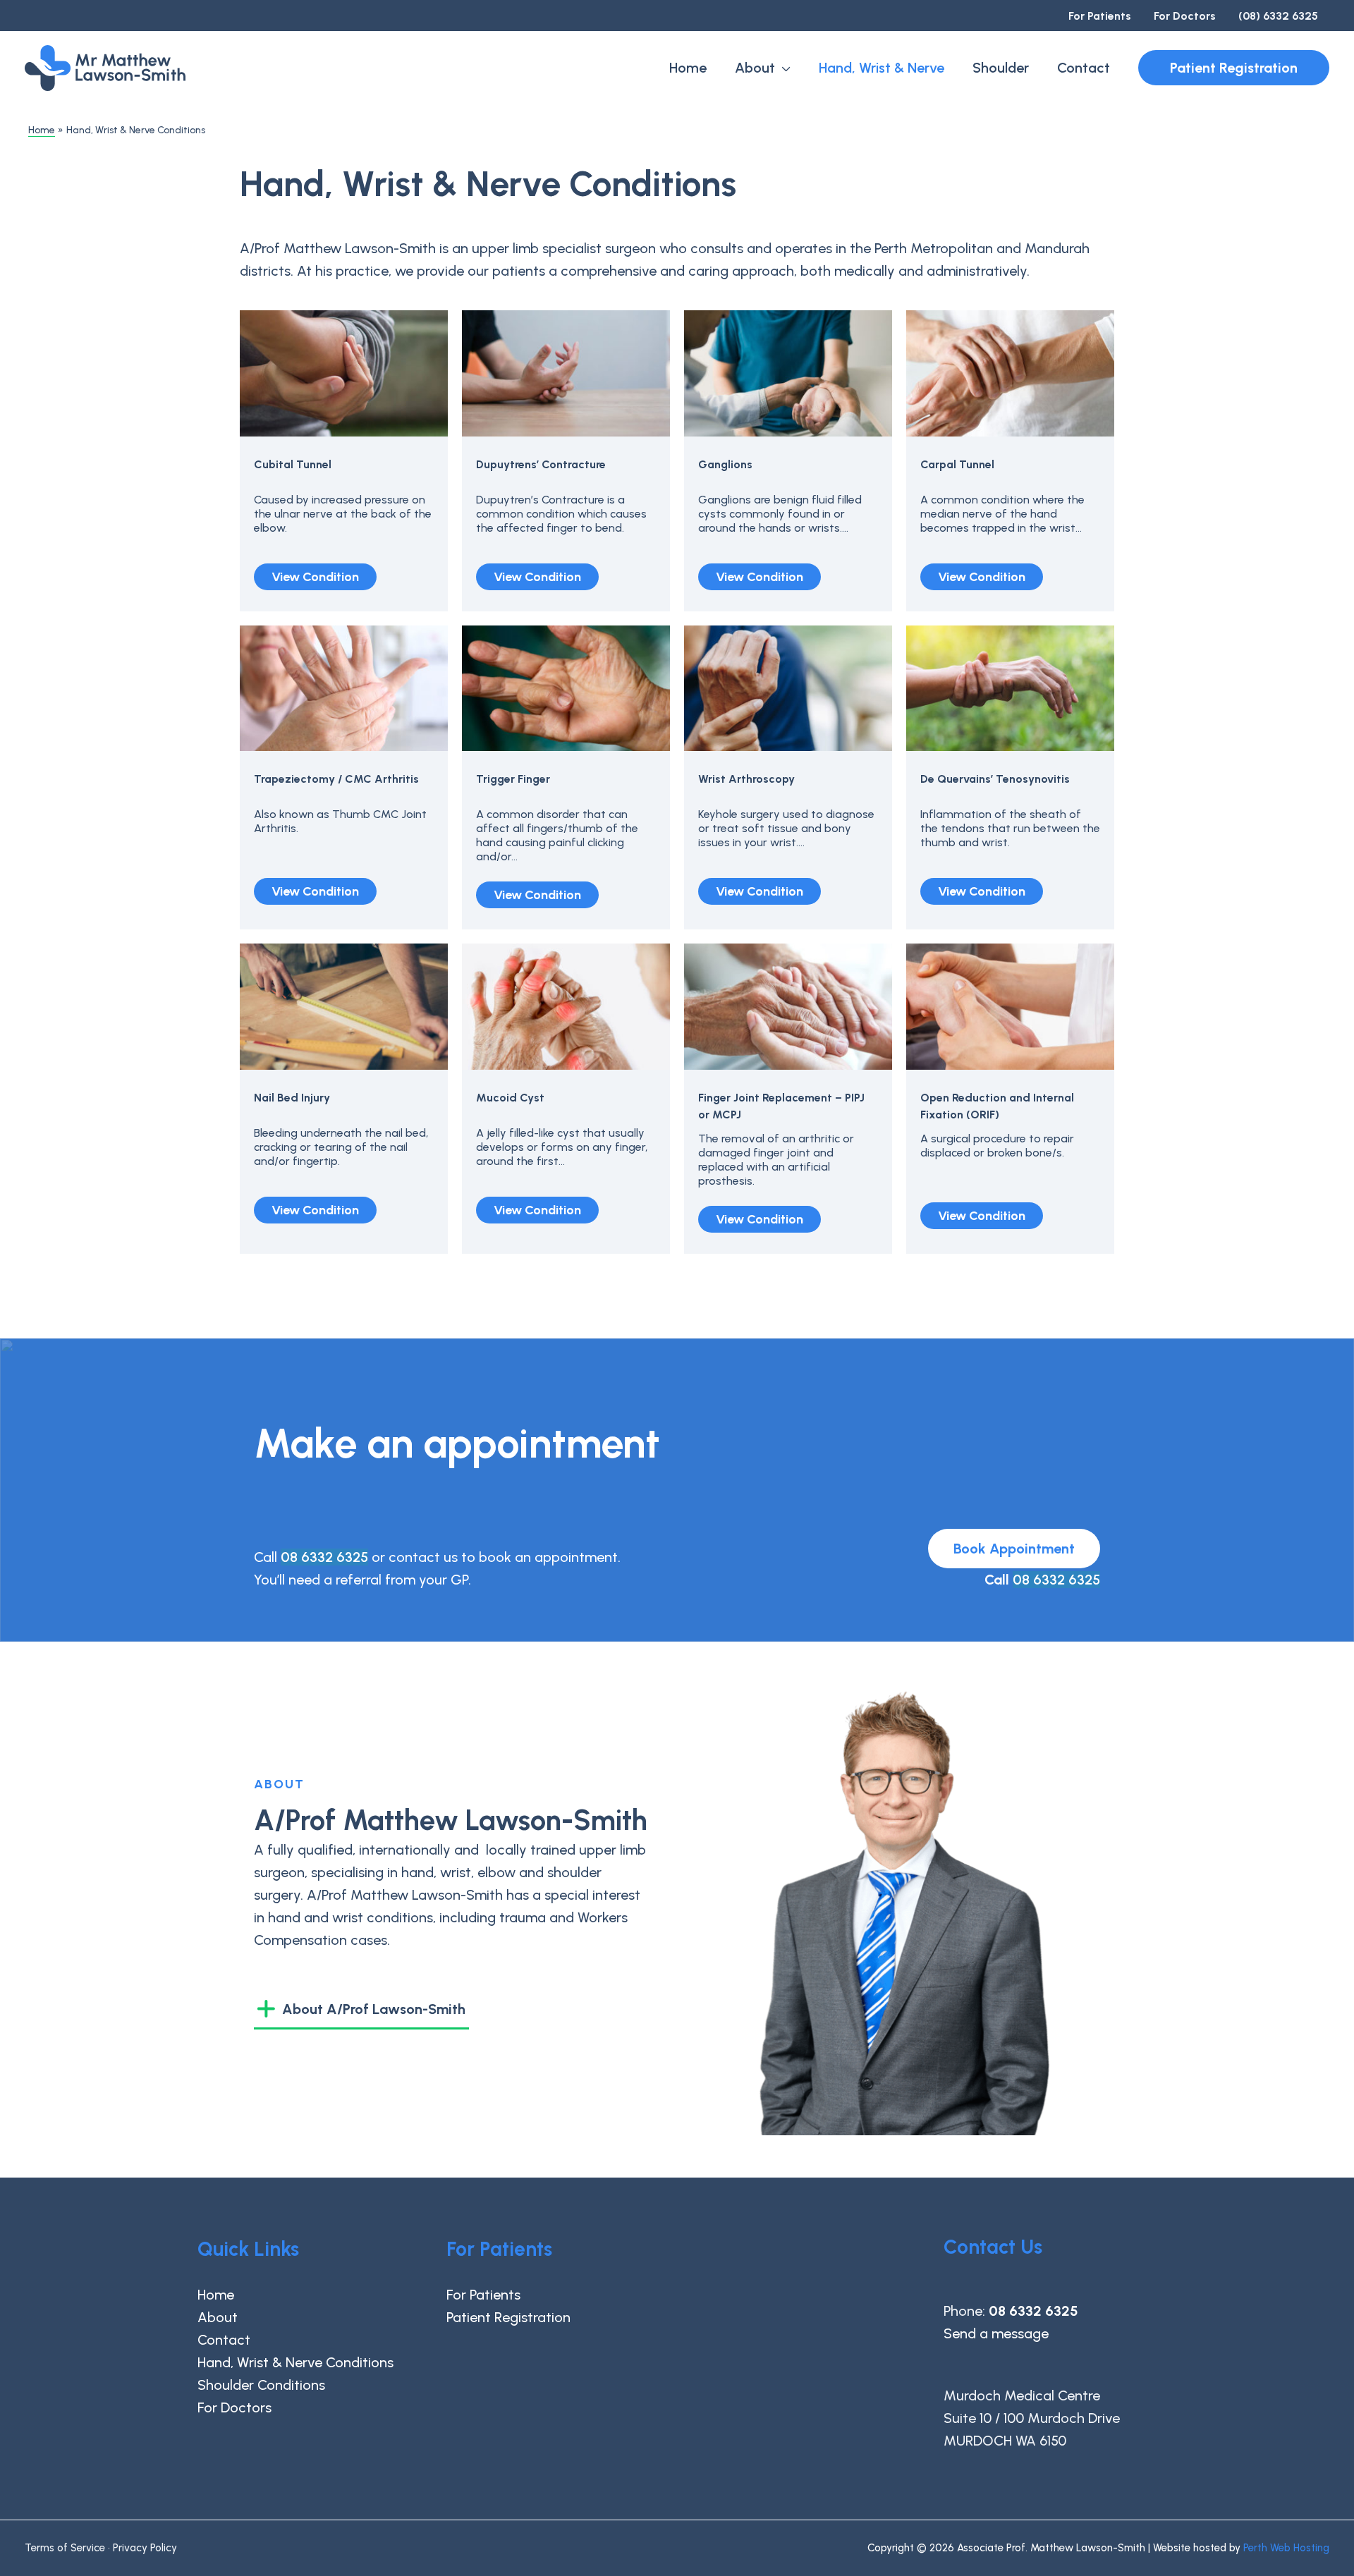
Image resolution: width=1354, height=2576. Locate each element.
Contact (224, 2340)
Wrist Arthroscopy (746, 779)
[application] (783, 68)
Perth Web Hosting (1286, 2548)
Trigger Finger (513, 779)
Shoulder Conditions (261, 2385)
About (218, 2317)
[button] (1234, 68)
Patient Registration (508, 2317)
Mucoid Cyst (510, 1098)
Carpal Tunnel (957, 464)
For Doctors (234, 2407)
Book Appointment (1014, 1549)
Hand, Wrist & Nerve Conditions (295, 2362)
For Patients (483, 2295)
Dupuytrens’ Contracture (541, 464)
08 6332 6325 (324, 1557)
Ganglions (725, 464)
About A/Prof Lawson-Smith (374, 2009)
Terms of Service (65, 2548)
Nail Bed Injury (292, 1098)
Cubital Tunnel (293, 464)
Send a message (996, 2333)
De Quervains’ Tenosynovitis (995, 779)
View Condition (315, 577)
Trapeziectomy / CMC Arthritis (336, 779)
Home (216, 2295)
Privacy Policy (145, 2548)
